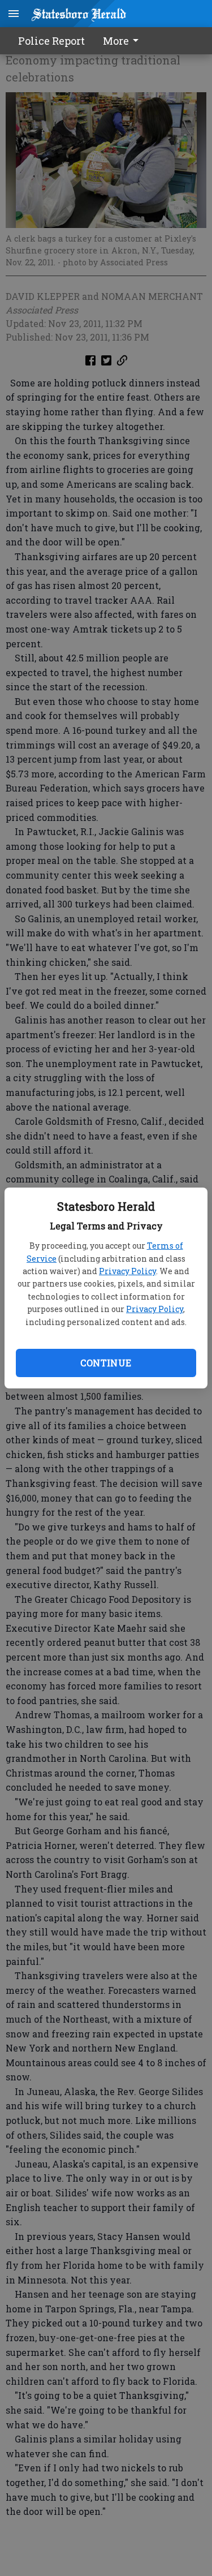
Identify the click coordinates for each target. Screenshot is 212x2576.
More (116, 41)
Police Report (51, 41)
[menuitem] (124, 41)
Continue (106, 1363)
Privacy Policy (127, 1271)
